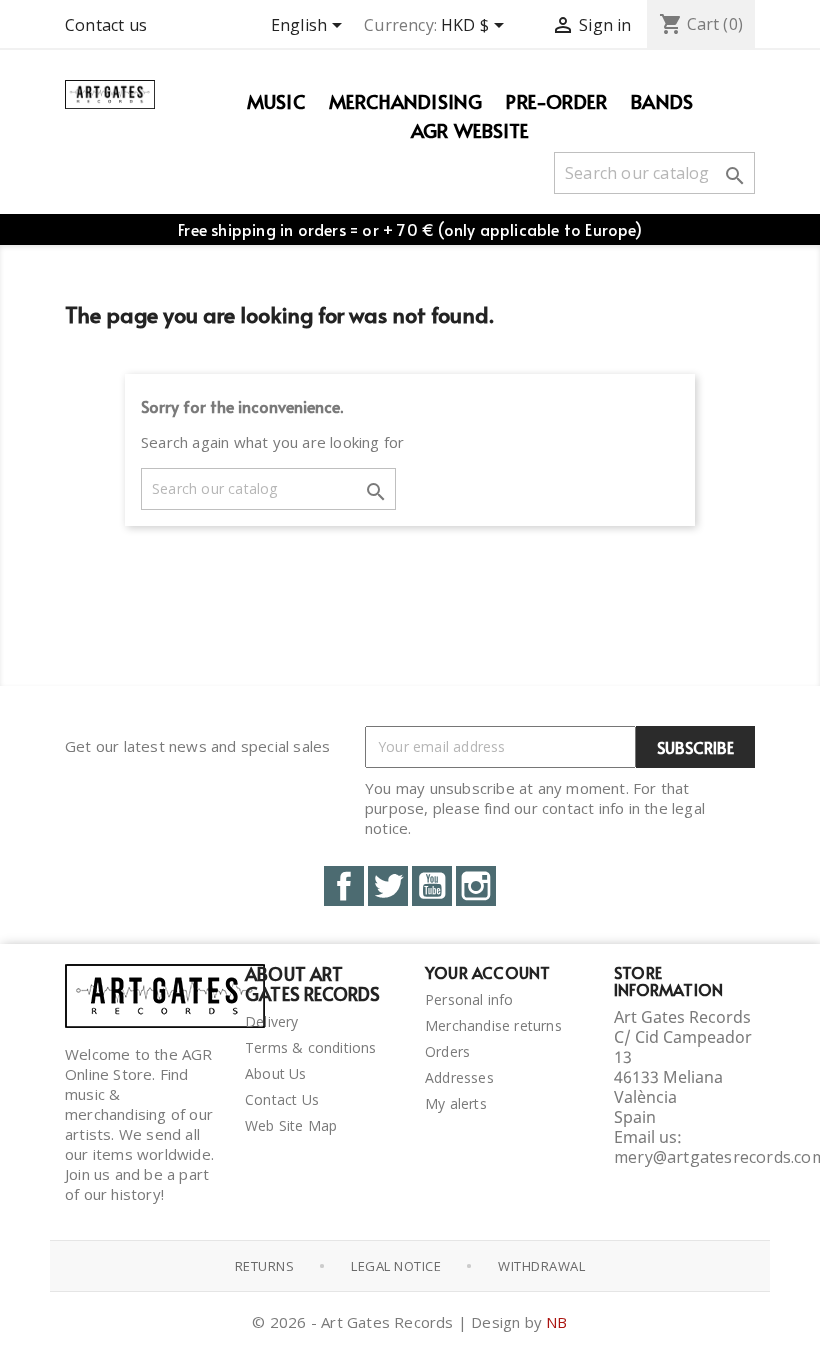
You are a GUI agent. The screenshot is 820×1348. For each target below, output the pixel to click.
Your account (487, 972)
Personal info (469, 999)
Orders (447, 1051)
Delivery (272, 1021)
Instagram (476, 886)
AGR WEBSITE (470, 130)
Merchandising (406, 101)
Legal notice (396, 1266)
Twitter (388, 886)
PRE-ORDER (556, 101)
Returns (265, 1266)
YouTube (432, 886)
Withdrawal (541, 1266)
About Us (276, 1073)
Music (276, 101)
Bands (662, 101)
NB (556, 1322)
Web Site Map (291, 1125)
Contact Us (282, 1099)
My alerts (456, 1103)
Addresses (459, 1077)
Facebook (344, 886)
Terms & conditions (311, 1047)
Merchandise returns (493, 1025)
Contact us (106, 25)
